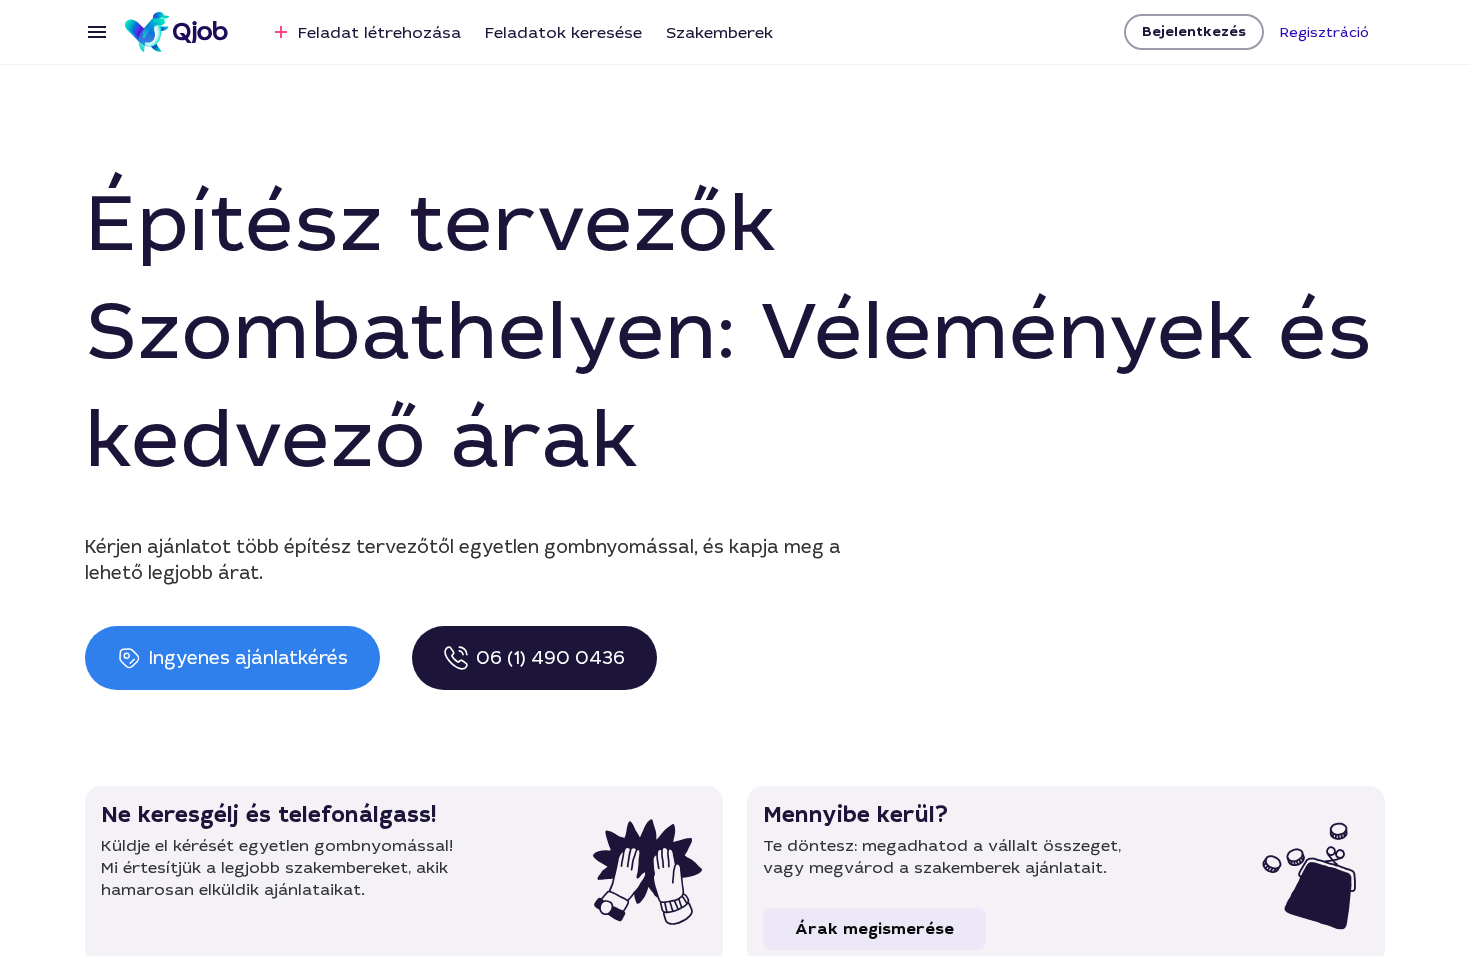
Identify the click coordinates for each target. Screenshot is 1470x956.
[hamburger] (97, 32)
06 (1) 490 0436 (550, 658)
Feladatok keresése (563, 32)
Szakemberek (719, 32)
